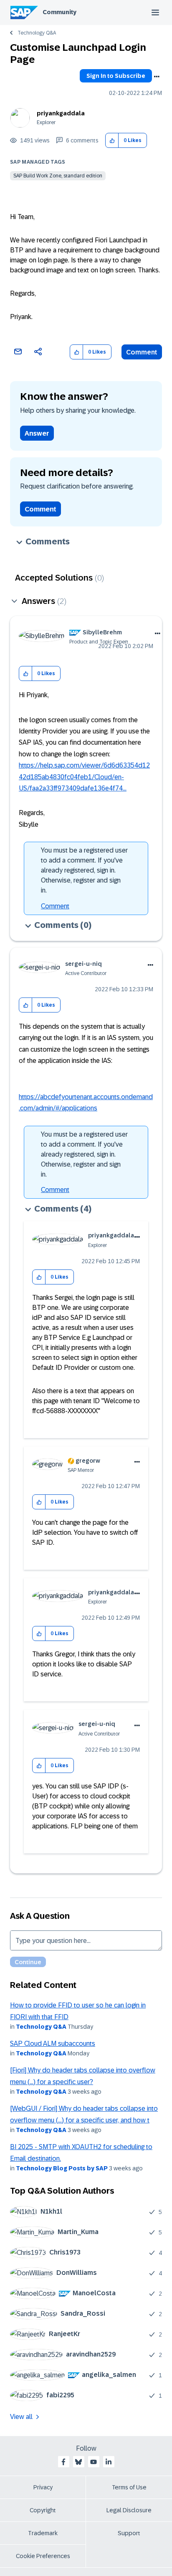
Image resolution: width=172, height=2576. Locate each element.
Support (129, 2533)
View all (21, 2417)
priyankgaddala (61, 113)
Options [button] (157, 77)
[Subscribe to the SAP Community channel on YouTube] (94, 2462)
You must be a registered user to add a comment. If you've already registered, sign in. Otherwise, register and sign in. (84, 870)
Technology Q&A (37, 33)
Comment (142, 352)
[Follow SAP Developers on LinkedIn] (109, 2462)
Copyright (43, 2510)
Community (59, 12)
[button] (112, 141)
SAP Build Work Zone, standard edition (58, 176)
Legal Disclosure (129, 2510)
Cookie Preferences (43, 2556)
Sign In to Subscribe (116, 76)
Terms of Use (129, 2487)
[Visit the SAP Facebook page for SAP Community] (63, 2462)
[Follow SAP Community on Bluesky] (78, 2462)
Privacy (43, 2487)
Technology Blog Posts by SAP (62, 2168)
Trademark (43, 2533)
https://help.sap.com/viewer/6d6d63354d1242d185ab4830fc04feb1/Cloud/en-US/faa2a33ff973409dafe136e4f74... (84, 777)
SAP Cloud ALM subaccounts (53, 2044)
